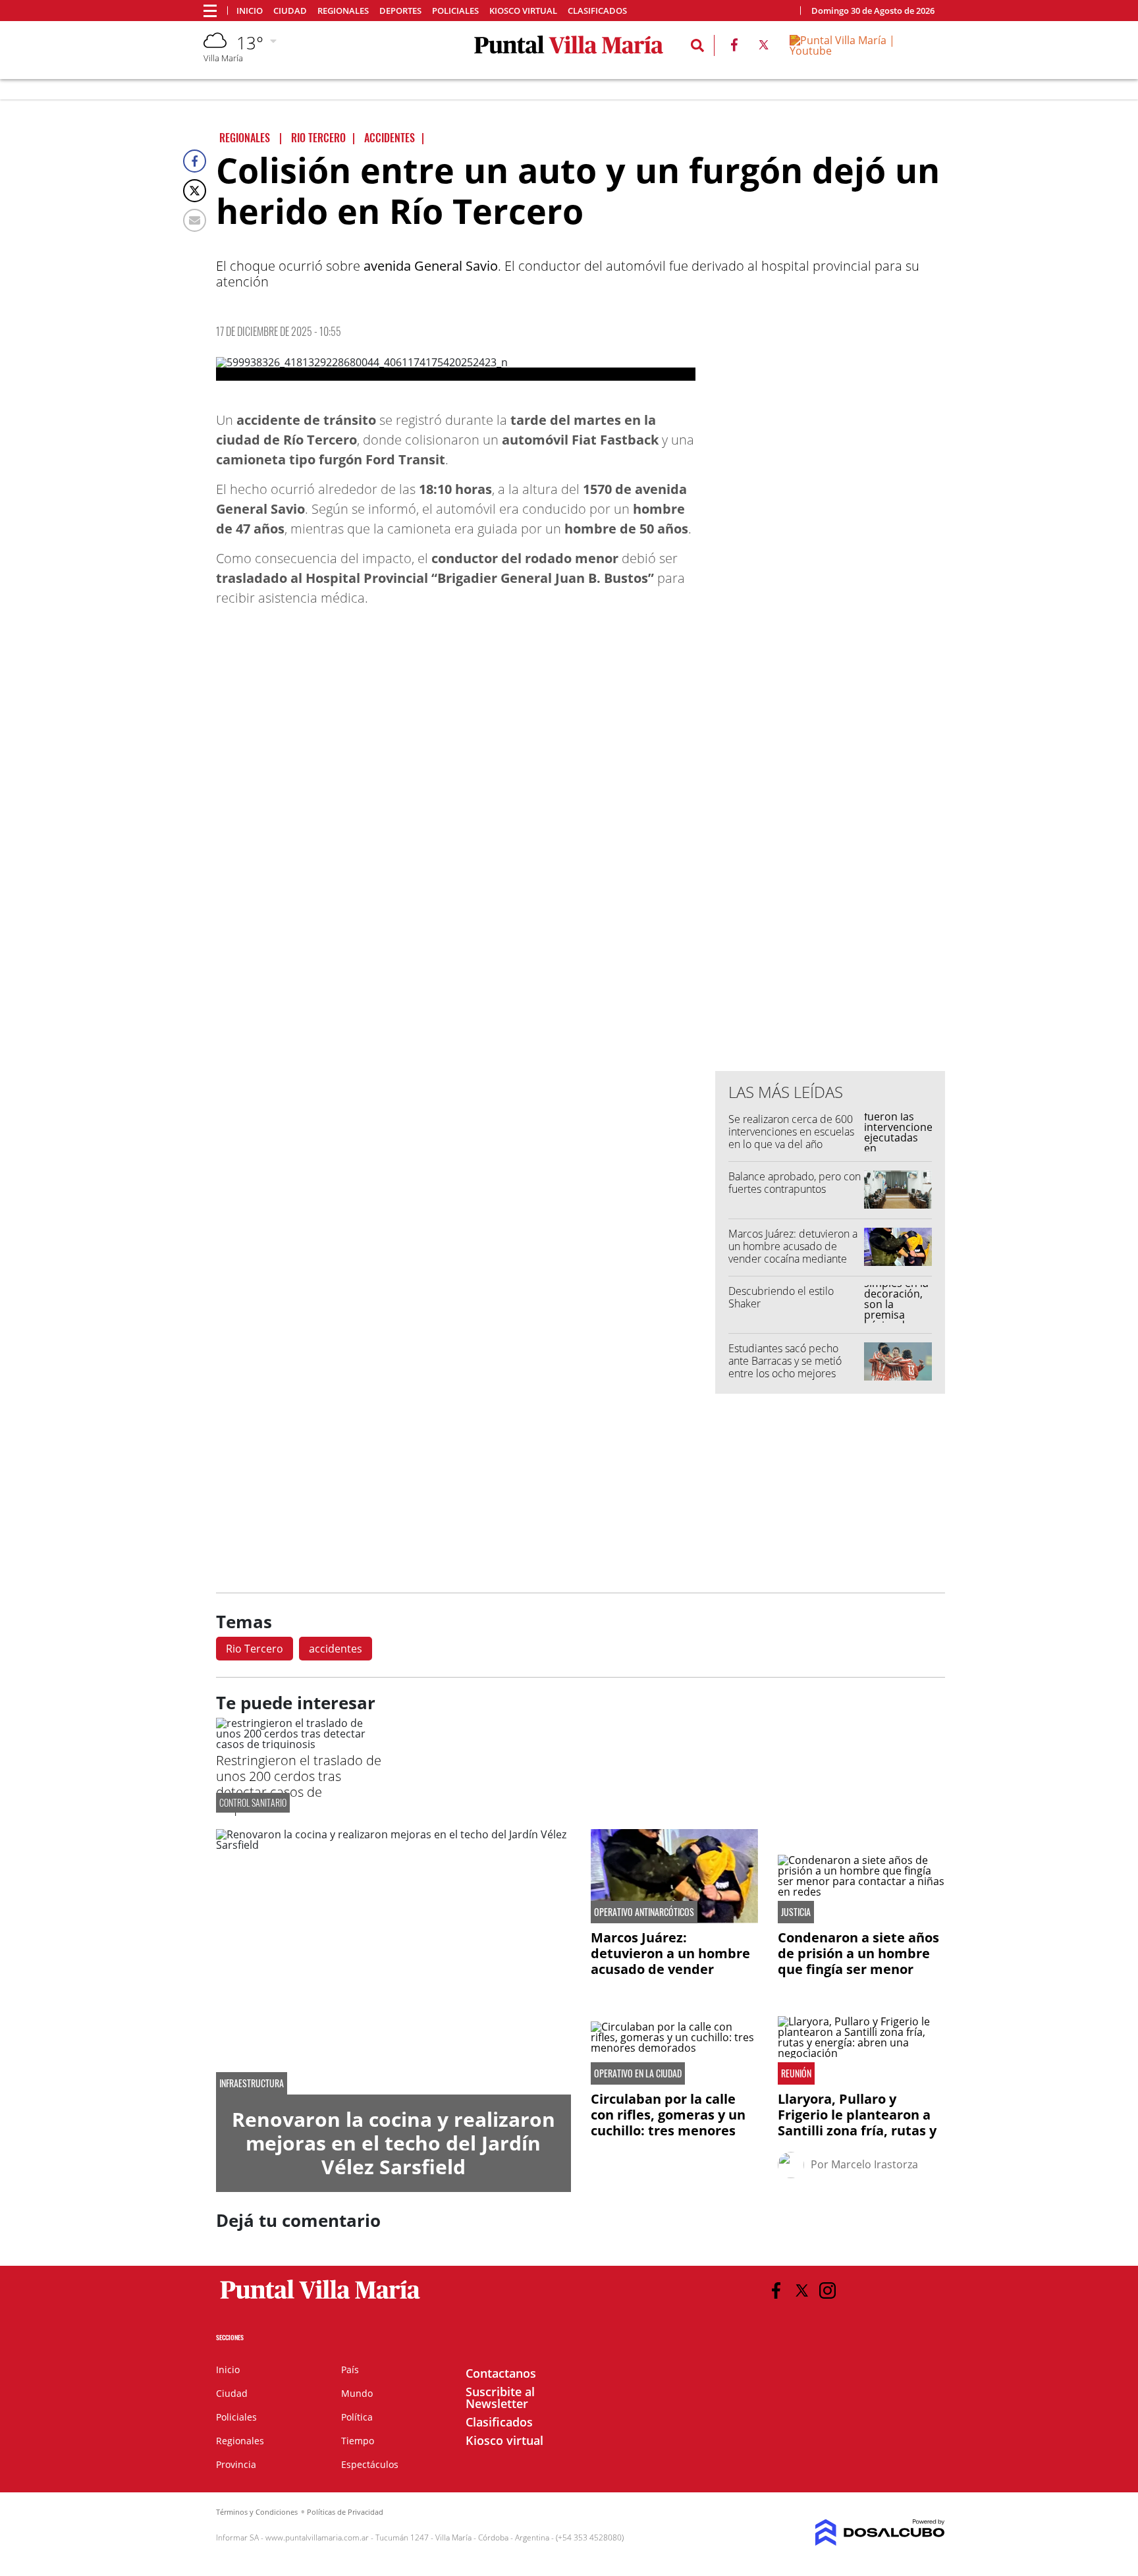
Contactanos (501, 2373)
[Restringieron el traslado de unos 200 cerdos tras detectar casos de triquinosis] (300, 1744)
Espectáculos (370, 2464)
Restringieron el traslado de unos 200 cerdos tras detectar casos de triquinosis (299, 1784)
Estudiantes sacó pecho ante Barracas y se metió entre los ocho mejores (785, 1361)
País (350, 2370)
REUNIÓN (796, 2073)
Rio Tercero (255, 1649)
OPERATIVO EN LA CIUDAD (638, 2073)
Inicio (250, 11)
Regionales (343, 11)
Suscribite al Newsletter (500, 2398)
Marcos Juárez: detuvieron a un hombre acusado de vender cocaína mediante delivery (793, 1253)
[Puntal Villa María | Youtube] (862, 51)
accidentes (336, 1649)
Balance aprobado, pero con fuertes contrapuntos (795, 1183)
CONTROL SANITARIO (253, 1802)
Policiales (455, 11)
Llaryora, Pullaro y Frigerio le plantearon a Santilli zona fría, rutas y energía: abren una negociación (857, 2130)
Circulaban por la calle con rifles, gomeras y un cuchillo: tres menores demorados (668, 2123)
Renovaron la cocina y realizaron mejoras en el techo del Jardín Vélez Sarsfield (393, 2143)
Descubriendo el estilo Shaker (781, 1297)
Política (357, 2417)
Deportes (400, 11)
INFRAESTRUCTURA (252, 2083)
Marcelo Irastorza (875, 2164)
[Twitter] (195, 191)
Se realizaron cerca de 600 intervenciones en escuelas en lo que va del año (791, 1132)
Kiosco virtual (523, 11)
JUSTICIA (796, 1912)
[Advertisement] (830, 795)
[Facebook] (195, 161)
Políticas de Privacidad (345, 2512)
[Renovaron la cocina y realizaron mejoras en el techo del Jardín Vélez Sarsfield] (393, 1962)
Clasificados (597, 11)
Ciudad (290, 11)
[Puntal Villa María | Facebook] (734, 47)
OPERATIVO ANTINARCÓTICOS (644, 1912)
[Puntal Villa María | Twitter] (764, 47)
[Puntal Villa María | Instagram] (827, 2290)
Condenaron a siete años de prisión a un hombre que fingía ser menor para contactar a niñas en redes (861, 1969)
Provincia (236, 2464)
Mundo (357, 2393)
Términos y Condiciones (257, 2512)
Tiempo (358, 2441)
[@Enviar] (195, 220)
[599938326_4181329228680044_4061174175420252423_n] (456, 369)
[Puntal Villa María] (320, 2299)
